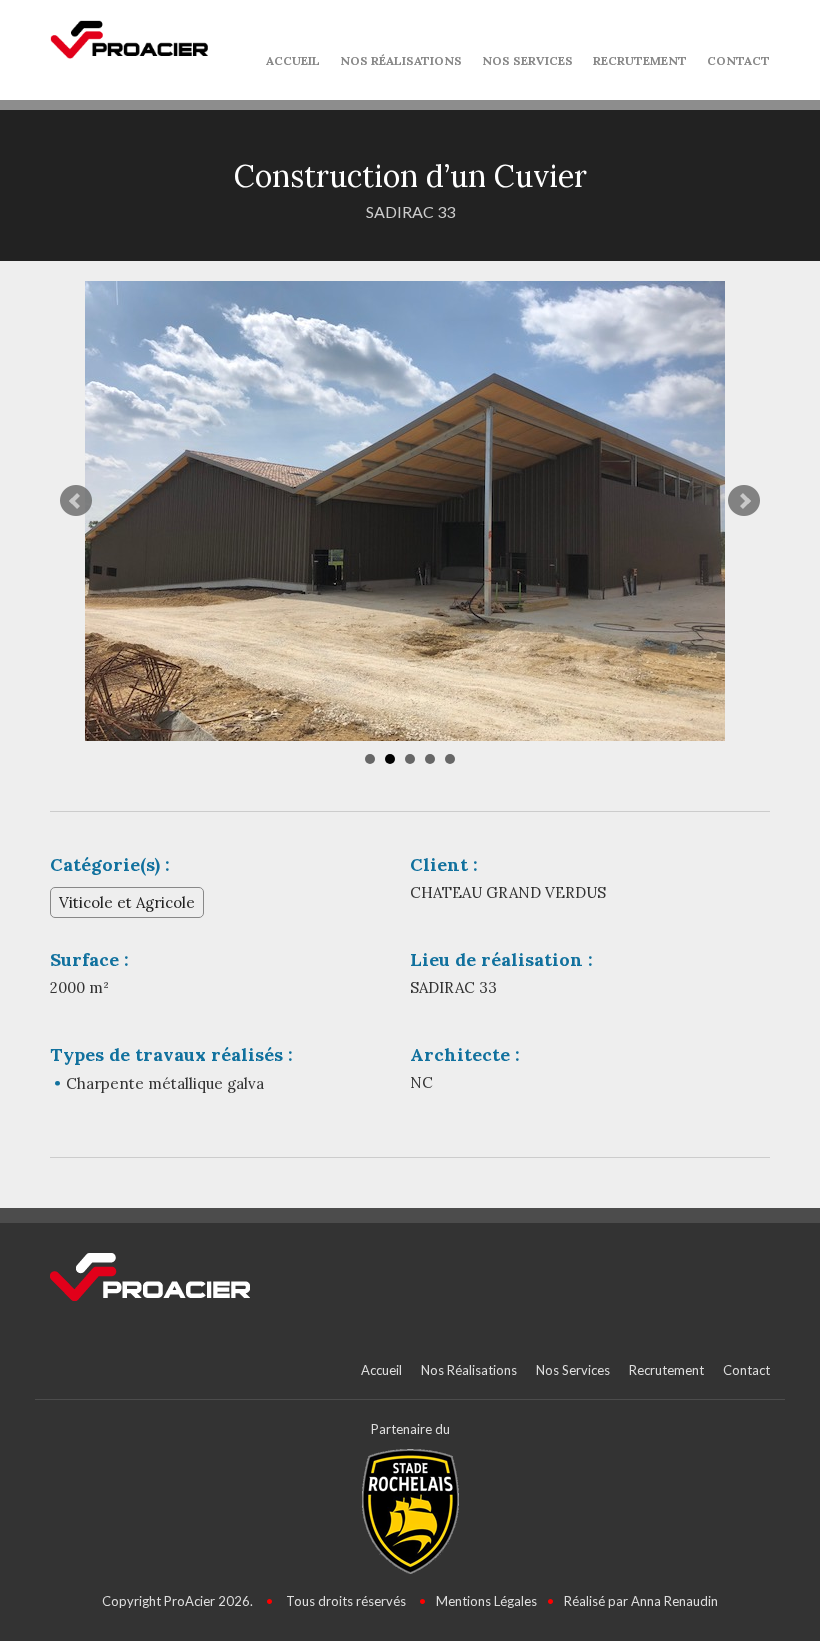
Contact (738, 60)
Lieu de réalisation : (501, 959)
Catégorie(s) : (110, 864)
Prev (76, 501)
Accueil (293, 60)
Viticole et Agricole (127, 902)
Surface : (89, 959)
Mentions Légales (486, 1601)
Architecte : (465, 1054)
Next (744, 501)
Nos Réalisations (401, 60)
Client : (444, 864)
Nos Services (527, 60)
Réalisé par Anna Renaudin (641, 1601)
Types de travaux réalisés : (171, 1054)
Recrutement (640, 60)
